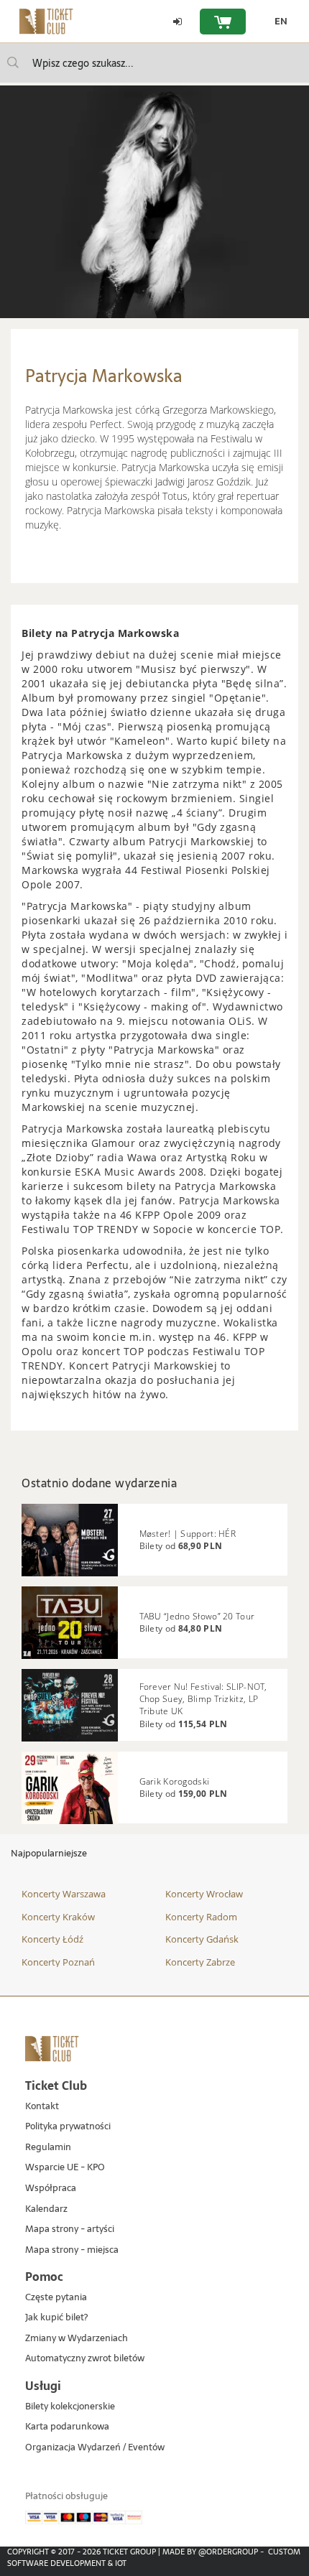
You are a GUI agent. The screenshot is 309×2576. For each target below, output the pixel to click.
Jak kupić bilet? (56, 2318)
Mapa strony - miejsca (72, 2250)
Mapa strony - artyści (70, 2229)
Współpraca (51, 2189)
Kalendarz (46, 2209)
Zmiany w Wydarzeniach (77, 2339)
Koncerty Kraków (58, 1917)
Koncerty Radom (201, 1917)
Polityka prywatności (68, 2127)
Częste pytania (56, 2298)
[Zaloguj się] (177, 22)
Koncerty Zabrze (200, 1962)
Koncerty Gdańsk (202, 1939)
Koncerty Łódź (52, 1939)
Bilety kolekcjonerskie (70, 2407)
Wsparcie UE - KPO (65, 2168)
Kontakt (42, 2107)
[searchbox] (154, 63)
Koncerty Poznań (58, 1962)
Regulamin (48, 2148)
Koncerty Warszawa (64, 1894)
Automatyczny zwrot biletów (85, 2359)
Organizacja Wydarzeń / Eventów (95, 2448)
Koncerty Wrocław (204, 1894)
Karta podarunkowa (67, 2427)
